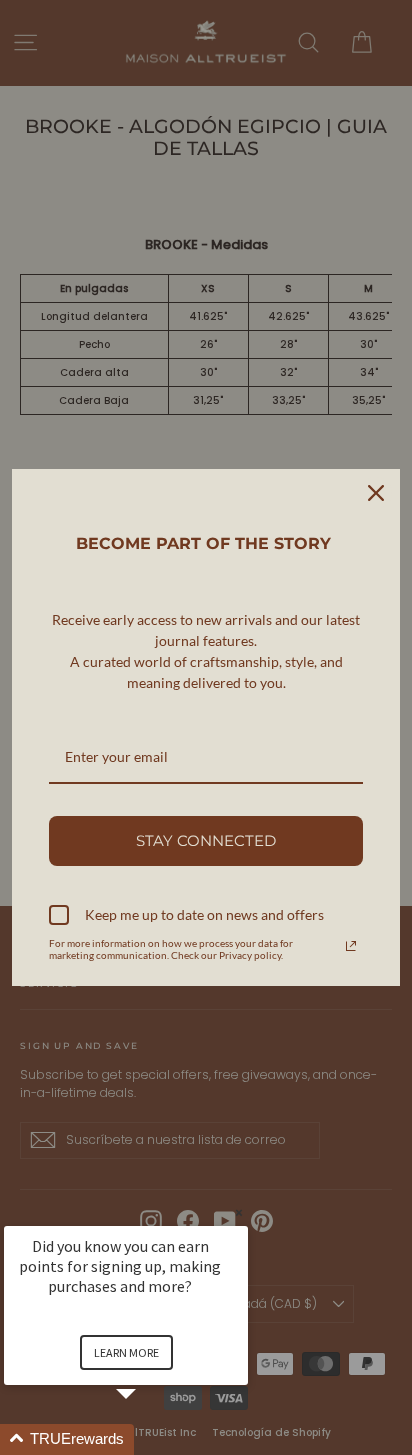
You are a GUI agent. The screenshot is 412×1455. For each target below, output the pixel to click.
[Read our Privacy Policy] (351, 946)
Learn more (126, 1352)
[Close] (376, 493)
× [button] (239, 1212)
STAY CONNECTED (206, 840)
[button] (150, 1439)
